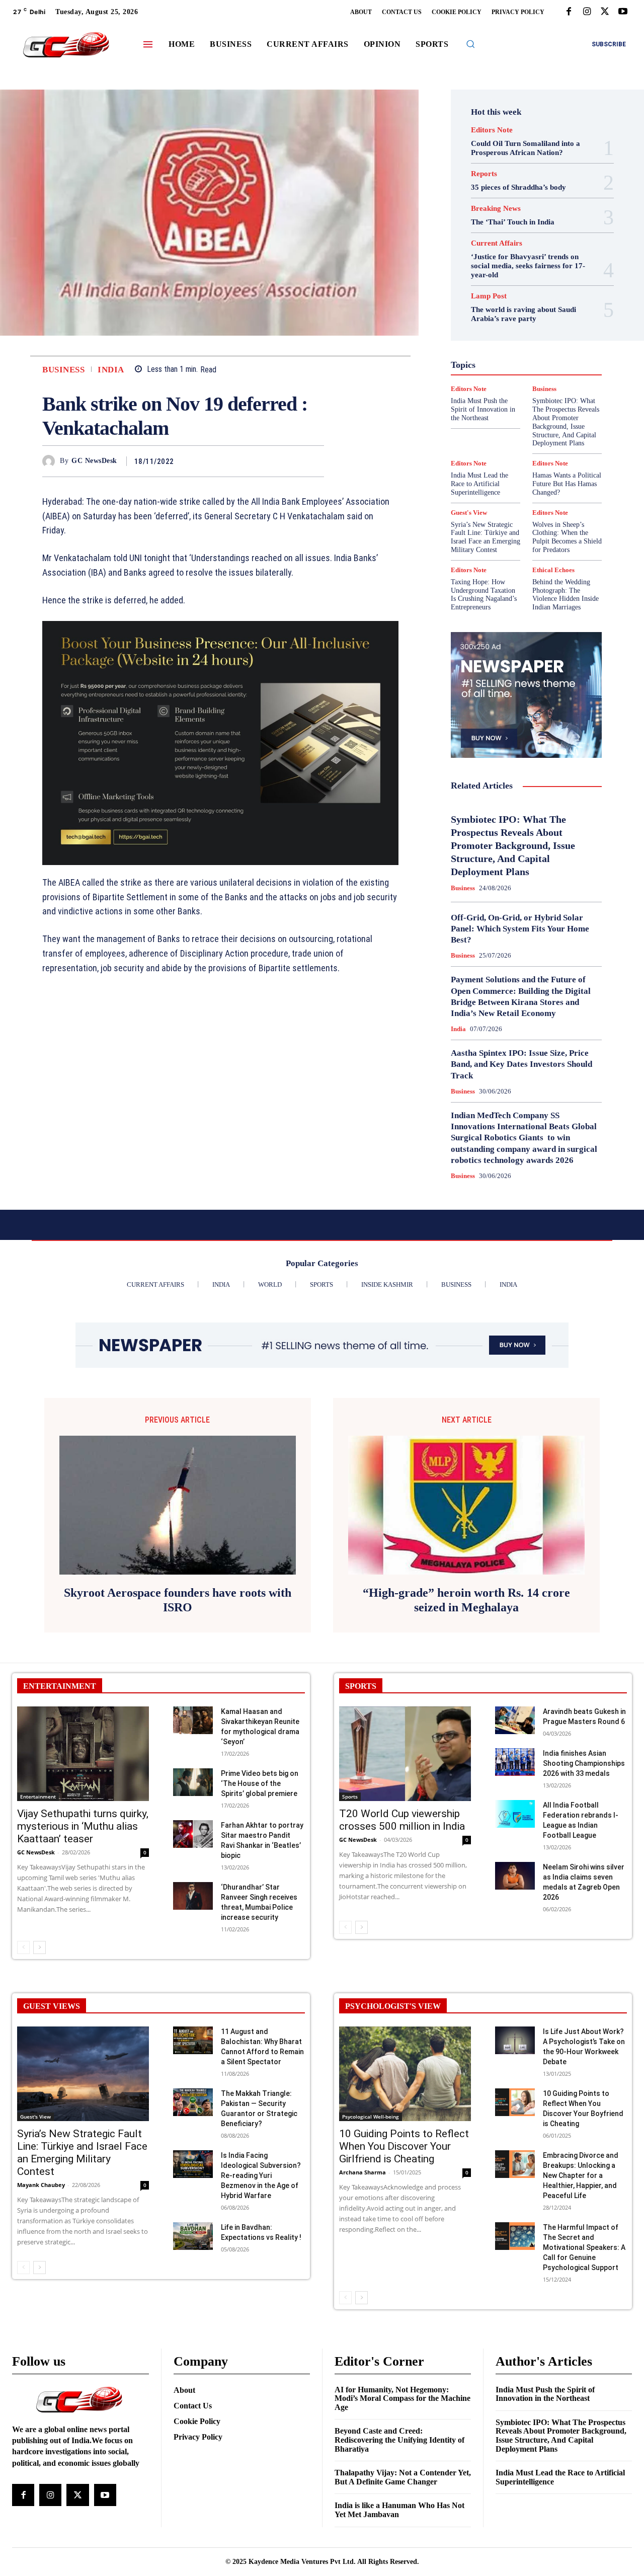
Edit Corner (536, 295)
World (479, 440)
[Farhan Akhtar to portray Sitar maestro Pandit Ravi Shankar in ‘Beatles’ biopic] (193, 1834)
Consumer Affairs (489, 286)
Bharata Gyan (488, 277)
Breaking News (496, 209)
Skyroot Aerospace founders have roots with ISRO (178, 1600)
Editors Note (492, 130)
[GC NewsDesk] (51, 461)
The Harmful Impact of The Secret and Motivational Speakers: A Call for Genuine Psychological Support (584, 2247)
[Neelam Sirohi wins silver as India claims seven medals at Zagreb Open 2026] (515, 1876)
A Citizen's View (525, 268)
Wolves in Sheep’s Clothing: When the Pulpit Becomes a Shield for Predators (567, 537)
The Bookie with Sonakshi (519, 431)
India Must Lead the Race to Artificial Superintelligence (479, 484)
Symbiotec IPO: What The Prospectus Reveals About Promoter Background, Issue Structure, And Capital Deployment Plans (513, 845)
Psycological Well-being (371, 2117)
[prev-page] (23, 1947)
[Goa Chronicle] (66, 46)
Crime (536, 286)
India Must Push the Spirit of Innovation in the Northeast (545, 2394)
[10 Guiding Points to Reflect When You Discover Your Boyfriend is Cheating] (515, 2102)
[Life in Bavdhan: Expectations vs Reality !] (193, 2236)
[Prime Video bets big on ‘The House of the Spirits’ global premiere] (193, 1782)
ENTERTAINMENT (60, 1686)
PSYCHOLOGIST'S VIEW (393, 2006)
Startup (485, 422)
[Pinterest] (291, 461)
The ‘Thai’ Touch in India (513, 222)
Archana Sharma (363, 2172)
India (111, 370)
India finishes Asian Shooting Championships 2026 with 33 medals (584, 1763)
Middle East (488, 376)
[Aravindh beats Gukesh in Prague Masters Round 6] (515, 1720)
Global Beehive (532, 322)
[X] (605, 12)
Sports (350, 1797)
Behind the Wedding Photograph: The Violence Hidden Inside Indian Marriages (566, 595)
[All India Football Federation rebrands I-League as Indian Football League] (515, 1814)
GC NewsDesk (94, 461)
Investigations (536, 367)
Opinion (556, 376)
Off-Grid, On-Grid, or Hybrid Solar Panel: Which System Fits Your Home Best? (520, 929)
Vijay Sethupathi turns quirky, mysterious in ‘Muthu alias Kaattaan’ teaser (83, 1826)
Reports (484, 174)
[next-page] (39, 1947)
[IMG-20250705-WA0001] (220, 743)
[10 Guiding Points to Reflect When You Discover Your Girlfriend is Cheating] (405, 2074)
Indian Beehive (527, 358)
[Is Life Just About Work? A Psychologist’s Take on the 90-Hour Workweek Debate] (515, 2040)
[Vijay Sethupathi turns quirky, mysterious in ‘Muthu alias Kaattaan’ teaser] (83, 1754)
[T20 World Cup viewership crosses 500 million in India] (405, 1754)
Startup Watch (530, 422)
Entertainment (38, 1797)
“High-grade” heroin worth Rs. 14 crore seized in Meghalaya (466, 1600)
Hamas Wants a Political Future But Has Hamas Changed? (567, 484)
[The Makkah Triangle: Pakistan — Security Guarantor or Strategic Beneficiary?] (193, 2102)
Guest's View (492, 340)
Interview (490, 367)
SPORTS (361, 1686)
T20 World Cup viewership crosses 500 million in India (402, 1820)
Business (63, 370)
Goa (506, 331)
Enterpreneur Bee (522, 304)
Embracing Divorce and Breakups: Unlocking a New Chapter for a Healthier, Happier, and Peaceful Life (581, 2175)
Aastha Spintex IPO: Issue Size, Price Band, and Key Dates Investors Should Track (521, 1064)
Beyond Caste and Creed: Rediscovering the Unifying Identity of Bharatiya (399, 2440)
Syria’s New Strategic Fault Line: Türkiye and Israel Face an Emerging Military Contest (486, 537)
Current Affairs (497, 243)
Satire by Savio (507, 404)
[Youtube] (623, 12)
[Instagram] (587, 12)
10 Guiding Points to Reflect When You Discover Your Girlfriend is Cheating (404, 2146)
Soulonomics (493, 413)
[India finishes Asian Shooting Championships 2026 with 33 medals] (515, 1762)
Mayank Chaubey (41, 2185)
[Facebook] (569, 12)
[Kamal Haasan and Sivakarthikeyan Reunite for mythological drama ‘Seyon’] (193, 1720)
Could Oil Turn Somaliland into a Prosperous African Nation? (526, 148)
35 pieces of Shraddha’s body (518, 187)
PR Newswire (502, 385)
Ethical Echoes (501, 313)
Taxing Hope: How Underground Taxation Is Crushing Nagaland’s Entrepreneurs (484, 595)
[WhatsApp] (314, 461)
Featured (486, 322)
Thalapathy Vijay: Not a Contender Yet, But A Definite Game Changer (403, 2477)
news (525, 376)
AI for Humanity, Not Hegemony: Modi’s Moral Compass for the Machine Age (403, 2398)
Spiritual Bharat (547, 413)
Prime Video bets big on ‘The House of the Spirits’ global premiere (260, 1783)
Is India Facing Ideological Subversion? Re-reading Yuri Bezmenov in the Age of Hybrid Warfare (261, 2175)
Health (533, 340)
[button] (470, 44)
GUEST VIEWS (52, 2006)
